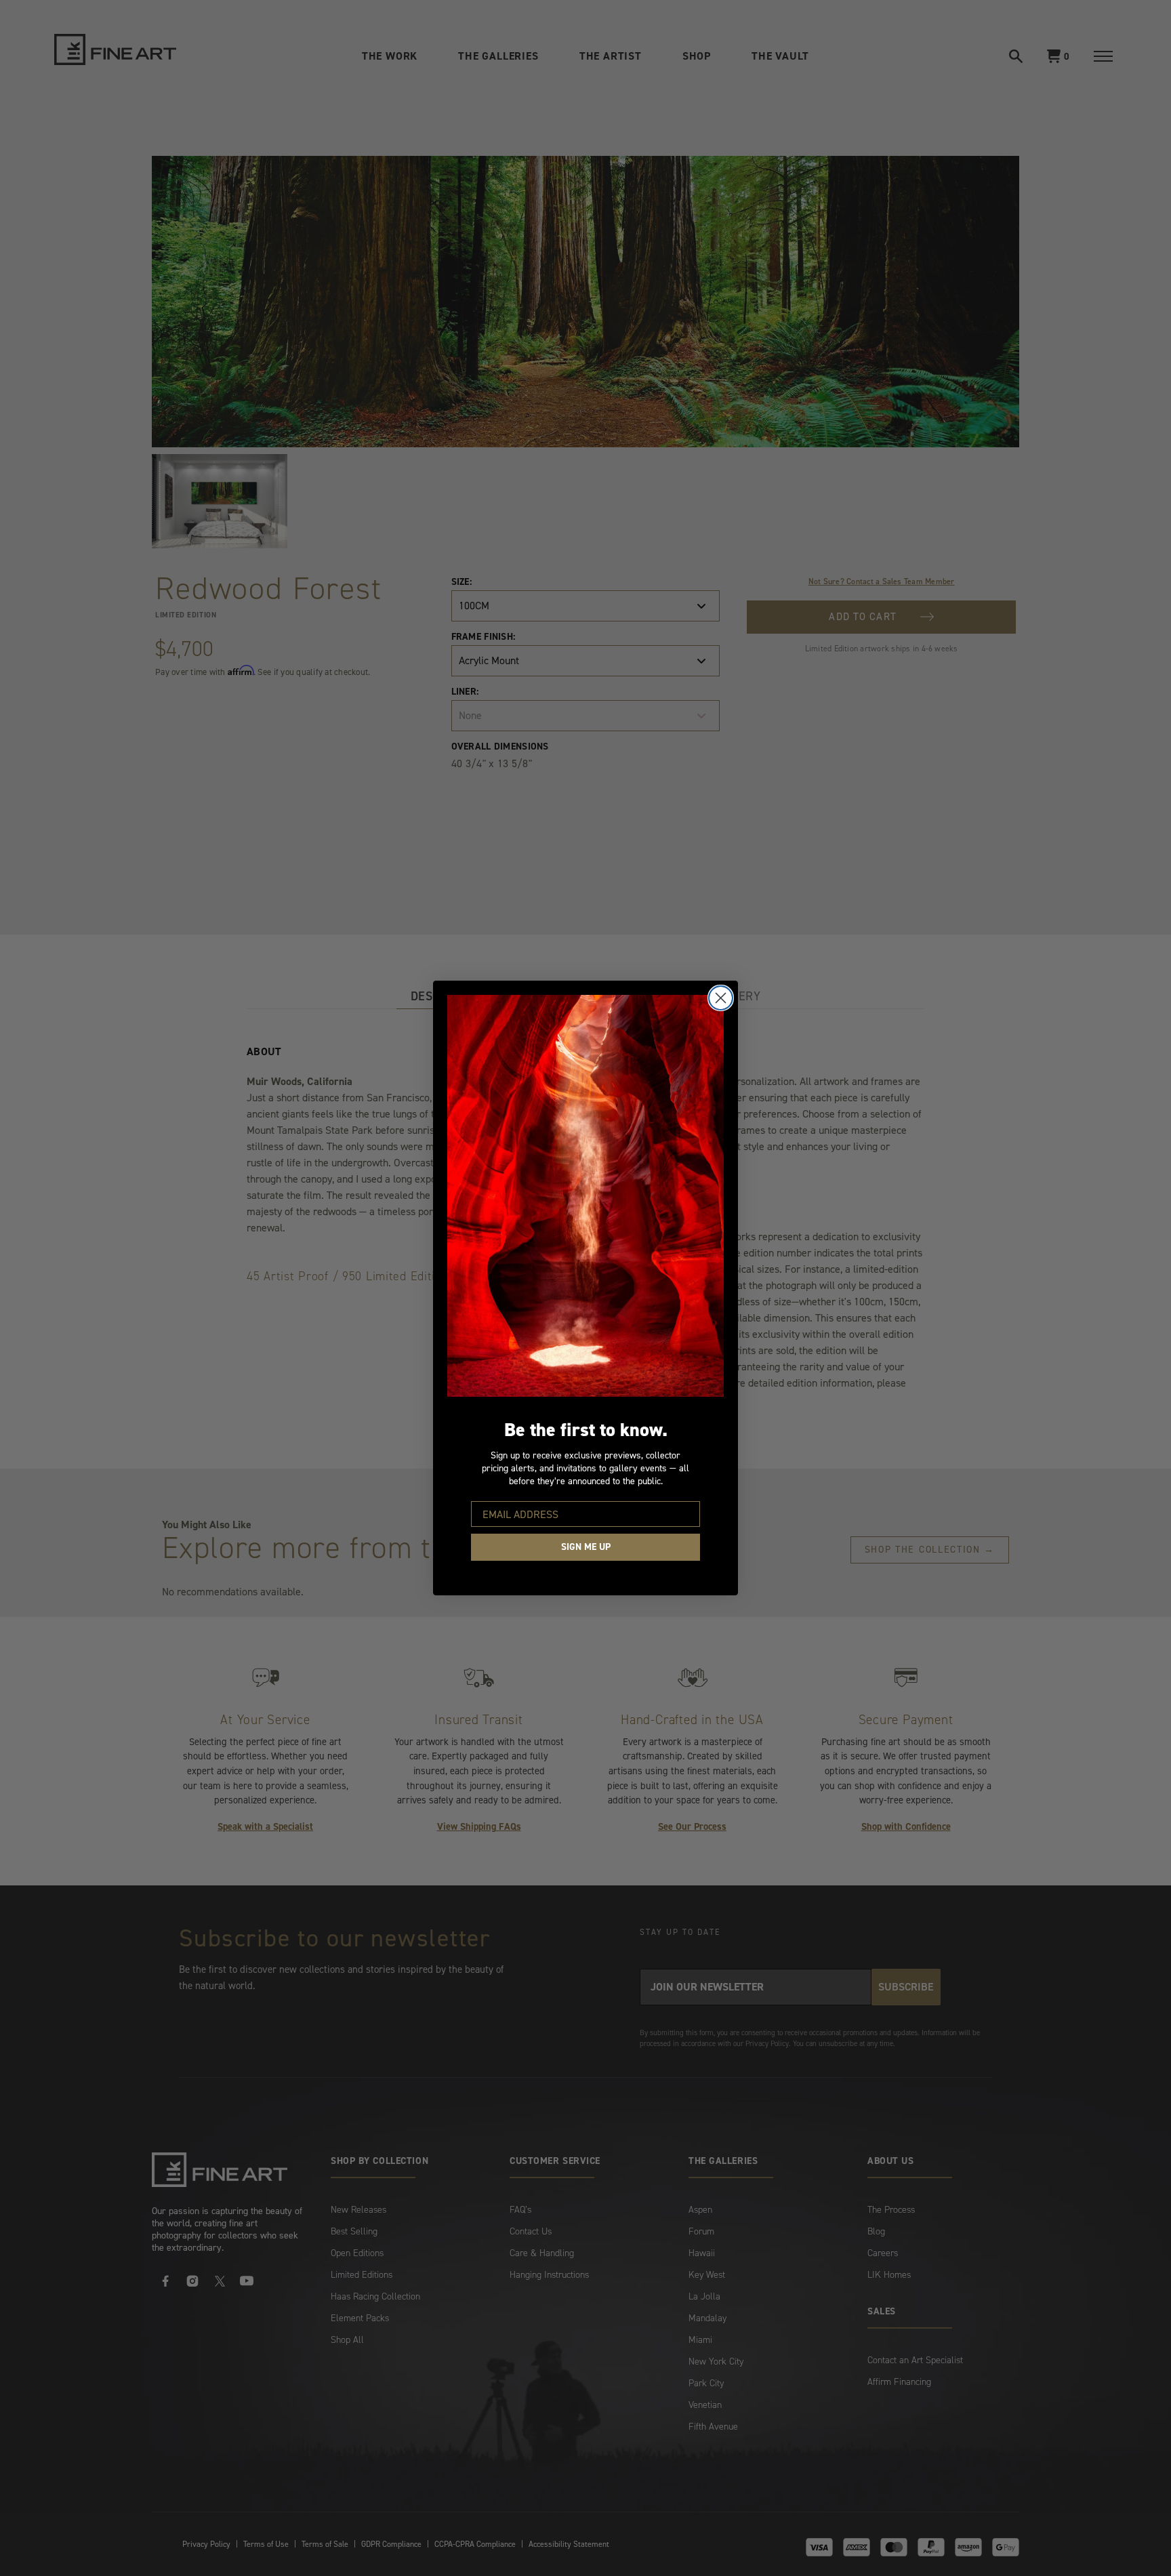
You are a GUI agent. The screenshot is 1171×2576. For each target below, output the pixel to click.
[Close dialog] (721, 998)
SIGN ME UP (586, 1547)
